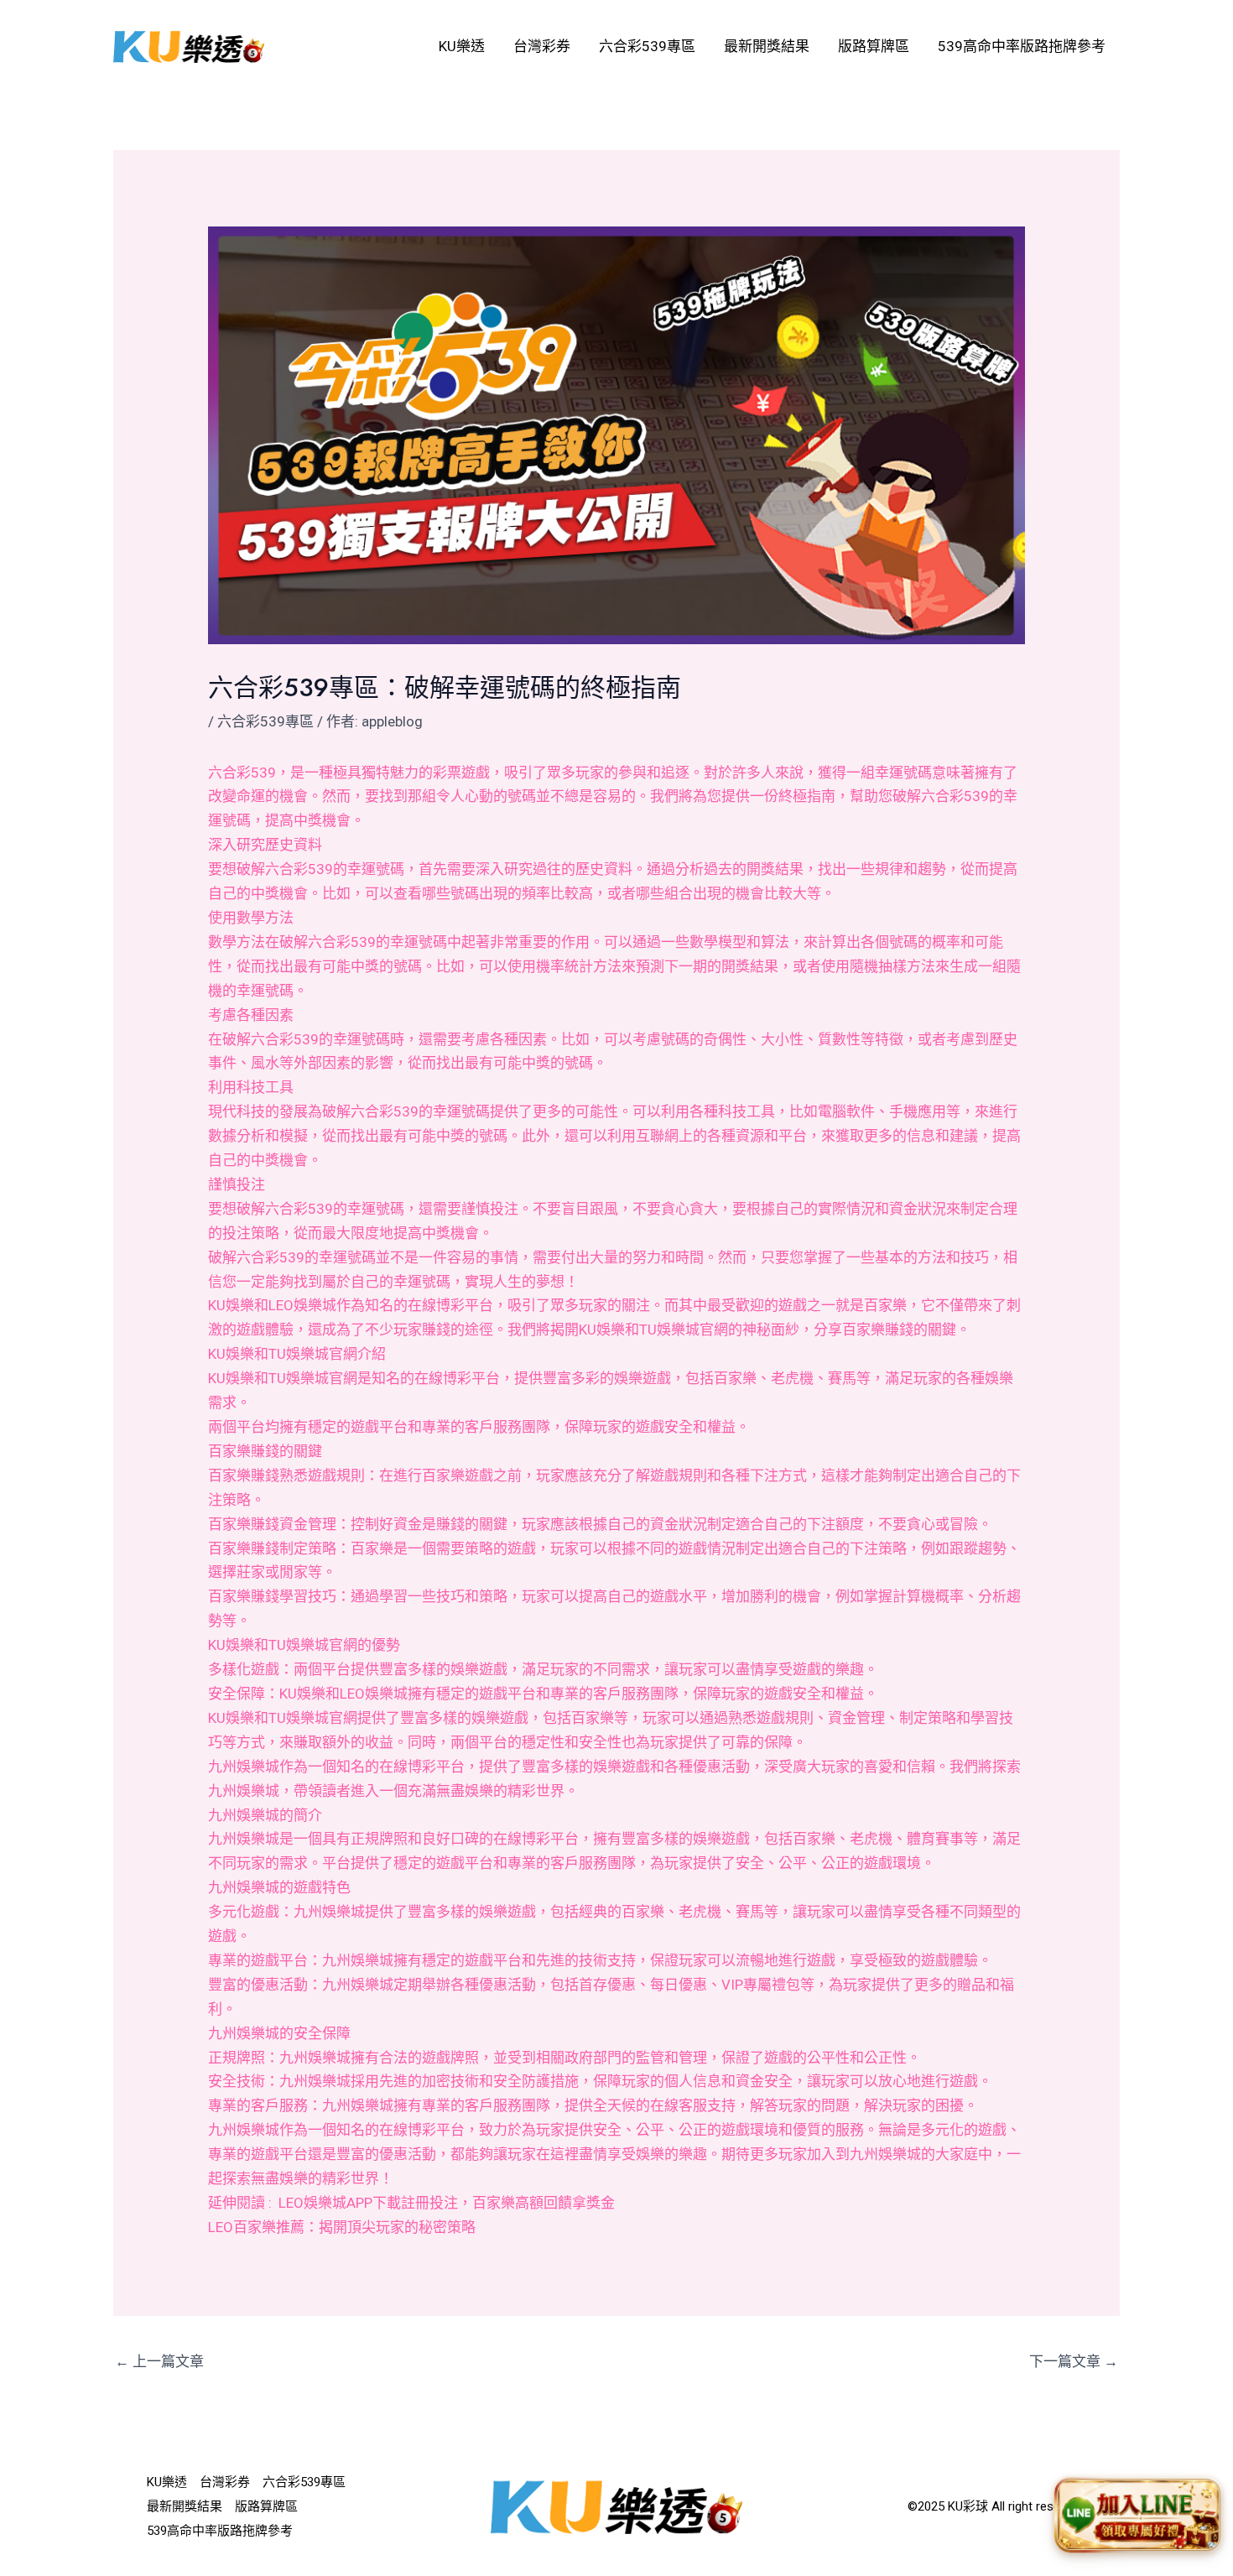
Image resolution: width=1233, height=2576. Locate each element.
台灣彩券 (542, 46)
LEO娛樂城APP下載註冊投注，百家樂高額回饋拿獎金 (447, 2203)
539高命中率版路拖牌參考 (1022, 46)
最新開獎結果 (767, 46)
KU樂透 (462, 46)
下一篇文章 (1074, 2361)
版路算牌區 (874, 46)
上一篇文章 (159, 2361)
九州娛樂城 (244, 1767)
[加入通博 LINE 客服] (1138, 2518)
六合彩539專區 (647, 46)
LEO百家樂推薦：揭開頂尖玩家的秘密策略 (342, 2227)
